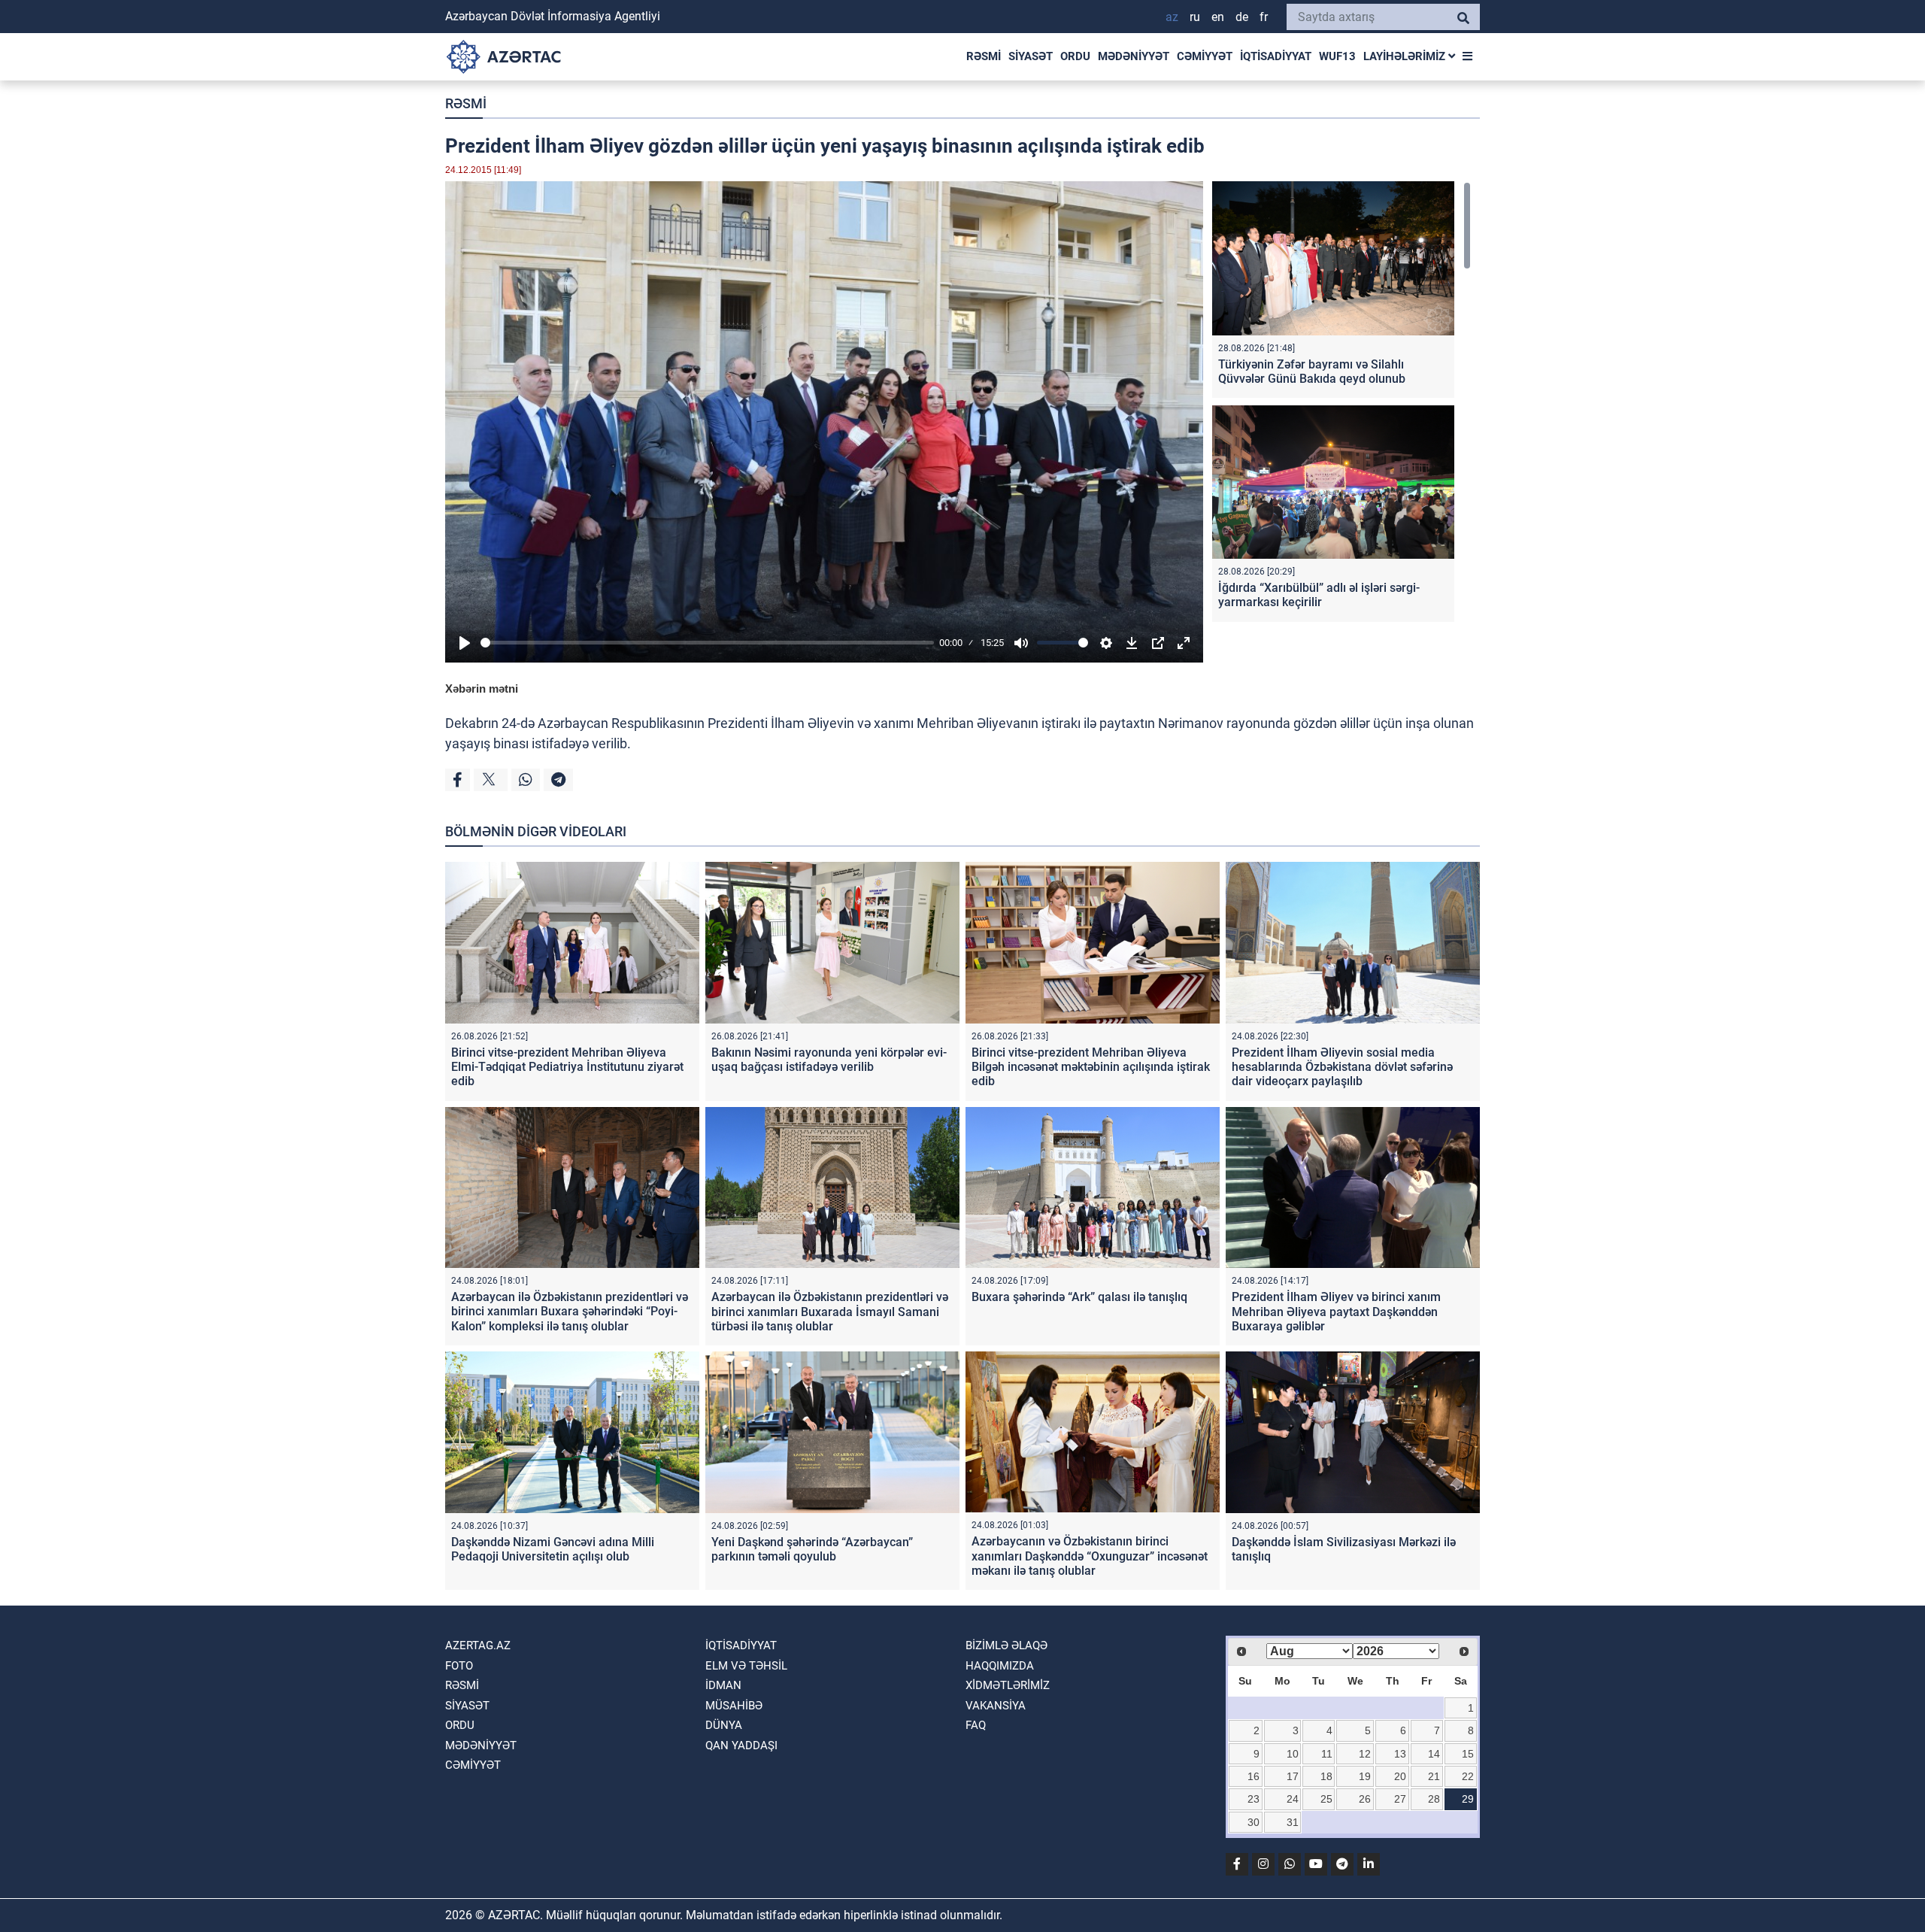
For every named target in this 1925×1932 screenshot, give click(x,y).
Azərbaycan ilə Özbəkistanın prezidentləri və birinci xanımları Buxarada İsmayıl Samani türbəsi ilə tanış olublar (830, 1311)
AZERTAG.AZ (478, 1645)
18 (1326, 1776)
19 (1365, 1776)
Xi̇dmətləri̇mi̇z (1008, 1685)
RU (1195, 17)
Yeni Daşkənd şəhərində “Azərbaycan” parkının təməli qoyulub (812, 1549)
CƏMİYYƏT (1205, 56)
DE (1242, 17)
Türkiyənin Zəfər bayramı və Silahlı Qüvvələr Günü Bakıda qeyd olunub (1312, 372)
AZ (1172, 17)
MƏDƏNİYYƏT (1134, 56)
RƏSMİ (984, 56)
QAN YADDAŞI (741, 1745)
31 (1293, 1822)
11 (1327, 1754)
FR (1264, 17)
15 (1468, 1754)
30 (1254, 1822)
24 (1293, 1799)
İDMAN (723, 1685)
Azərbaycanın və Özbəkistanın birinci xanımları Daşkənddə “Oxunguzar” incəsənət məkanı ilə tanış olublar (1090, 1556)
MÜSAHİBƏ (734, 1706)
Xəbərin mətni (482, 688)
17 (1293, 1776)
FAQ (976, 1725)
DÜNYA (724, 1725)
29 (1468, 1799)
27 (1400, 1799)
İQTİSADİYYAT (1276, 56)
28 (1434, 1799)
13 (1400, 1754)
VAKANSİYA (996, 1706)
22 (1468, 1776)
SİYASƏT (1031, 56)
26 (1365, 1799)
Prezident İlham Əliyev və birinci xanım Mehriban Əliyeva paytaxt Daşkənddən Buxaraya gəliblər (1336, 1311)
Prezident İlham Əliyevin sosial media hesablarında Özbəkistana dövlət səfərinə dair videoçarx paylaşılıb (1342, 1067)
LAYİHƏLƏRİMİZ (1406, 56)
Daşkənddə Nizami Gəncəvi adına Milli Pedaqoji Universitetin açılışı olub (553, 1549)
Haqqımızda (1000, 1666)
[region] (1341, 405)
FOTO (459, 1666)
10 (1293, 1754)
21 (1434, 1776)
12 (1365, 1754)
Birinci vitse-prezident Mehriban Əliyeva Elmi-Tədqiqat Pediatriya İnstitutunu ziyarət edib (567, 1067)
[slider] (707, 643)
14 (1434, 1754)
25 (1326, 1799)
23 (1254, 1799)
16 (1254, 1776)
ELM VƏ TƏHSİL (746, 1666)
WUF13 (1337, 56)
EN (1218, 17)
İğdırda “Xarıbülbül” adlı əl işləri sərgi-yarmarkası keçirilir (1319, 595)
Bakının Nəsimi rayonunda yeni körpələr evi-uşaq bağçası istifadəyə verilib (829, 1060)
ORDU (1075, 56)
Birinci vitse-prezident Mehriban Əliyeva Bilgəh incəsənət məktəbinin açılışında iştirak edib (1091, 1067)
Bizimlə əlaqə (1006, 1645)
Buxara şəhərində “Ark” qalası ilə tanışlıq (1079, 1297)
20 (1400, 1776)
